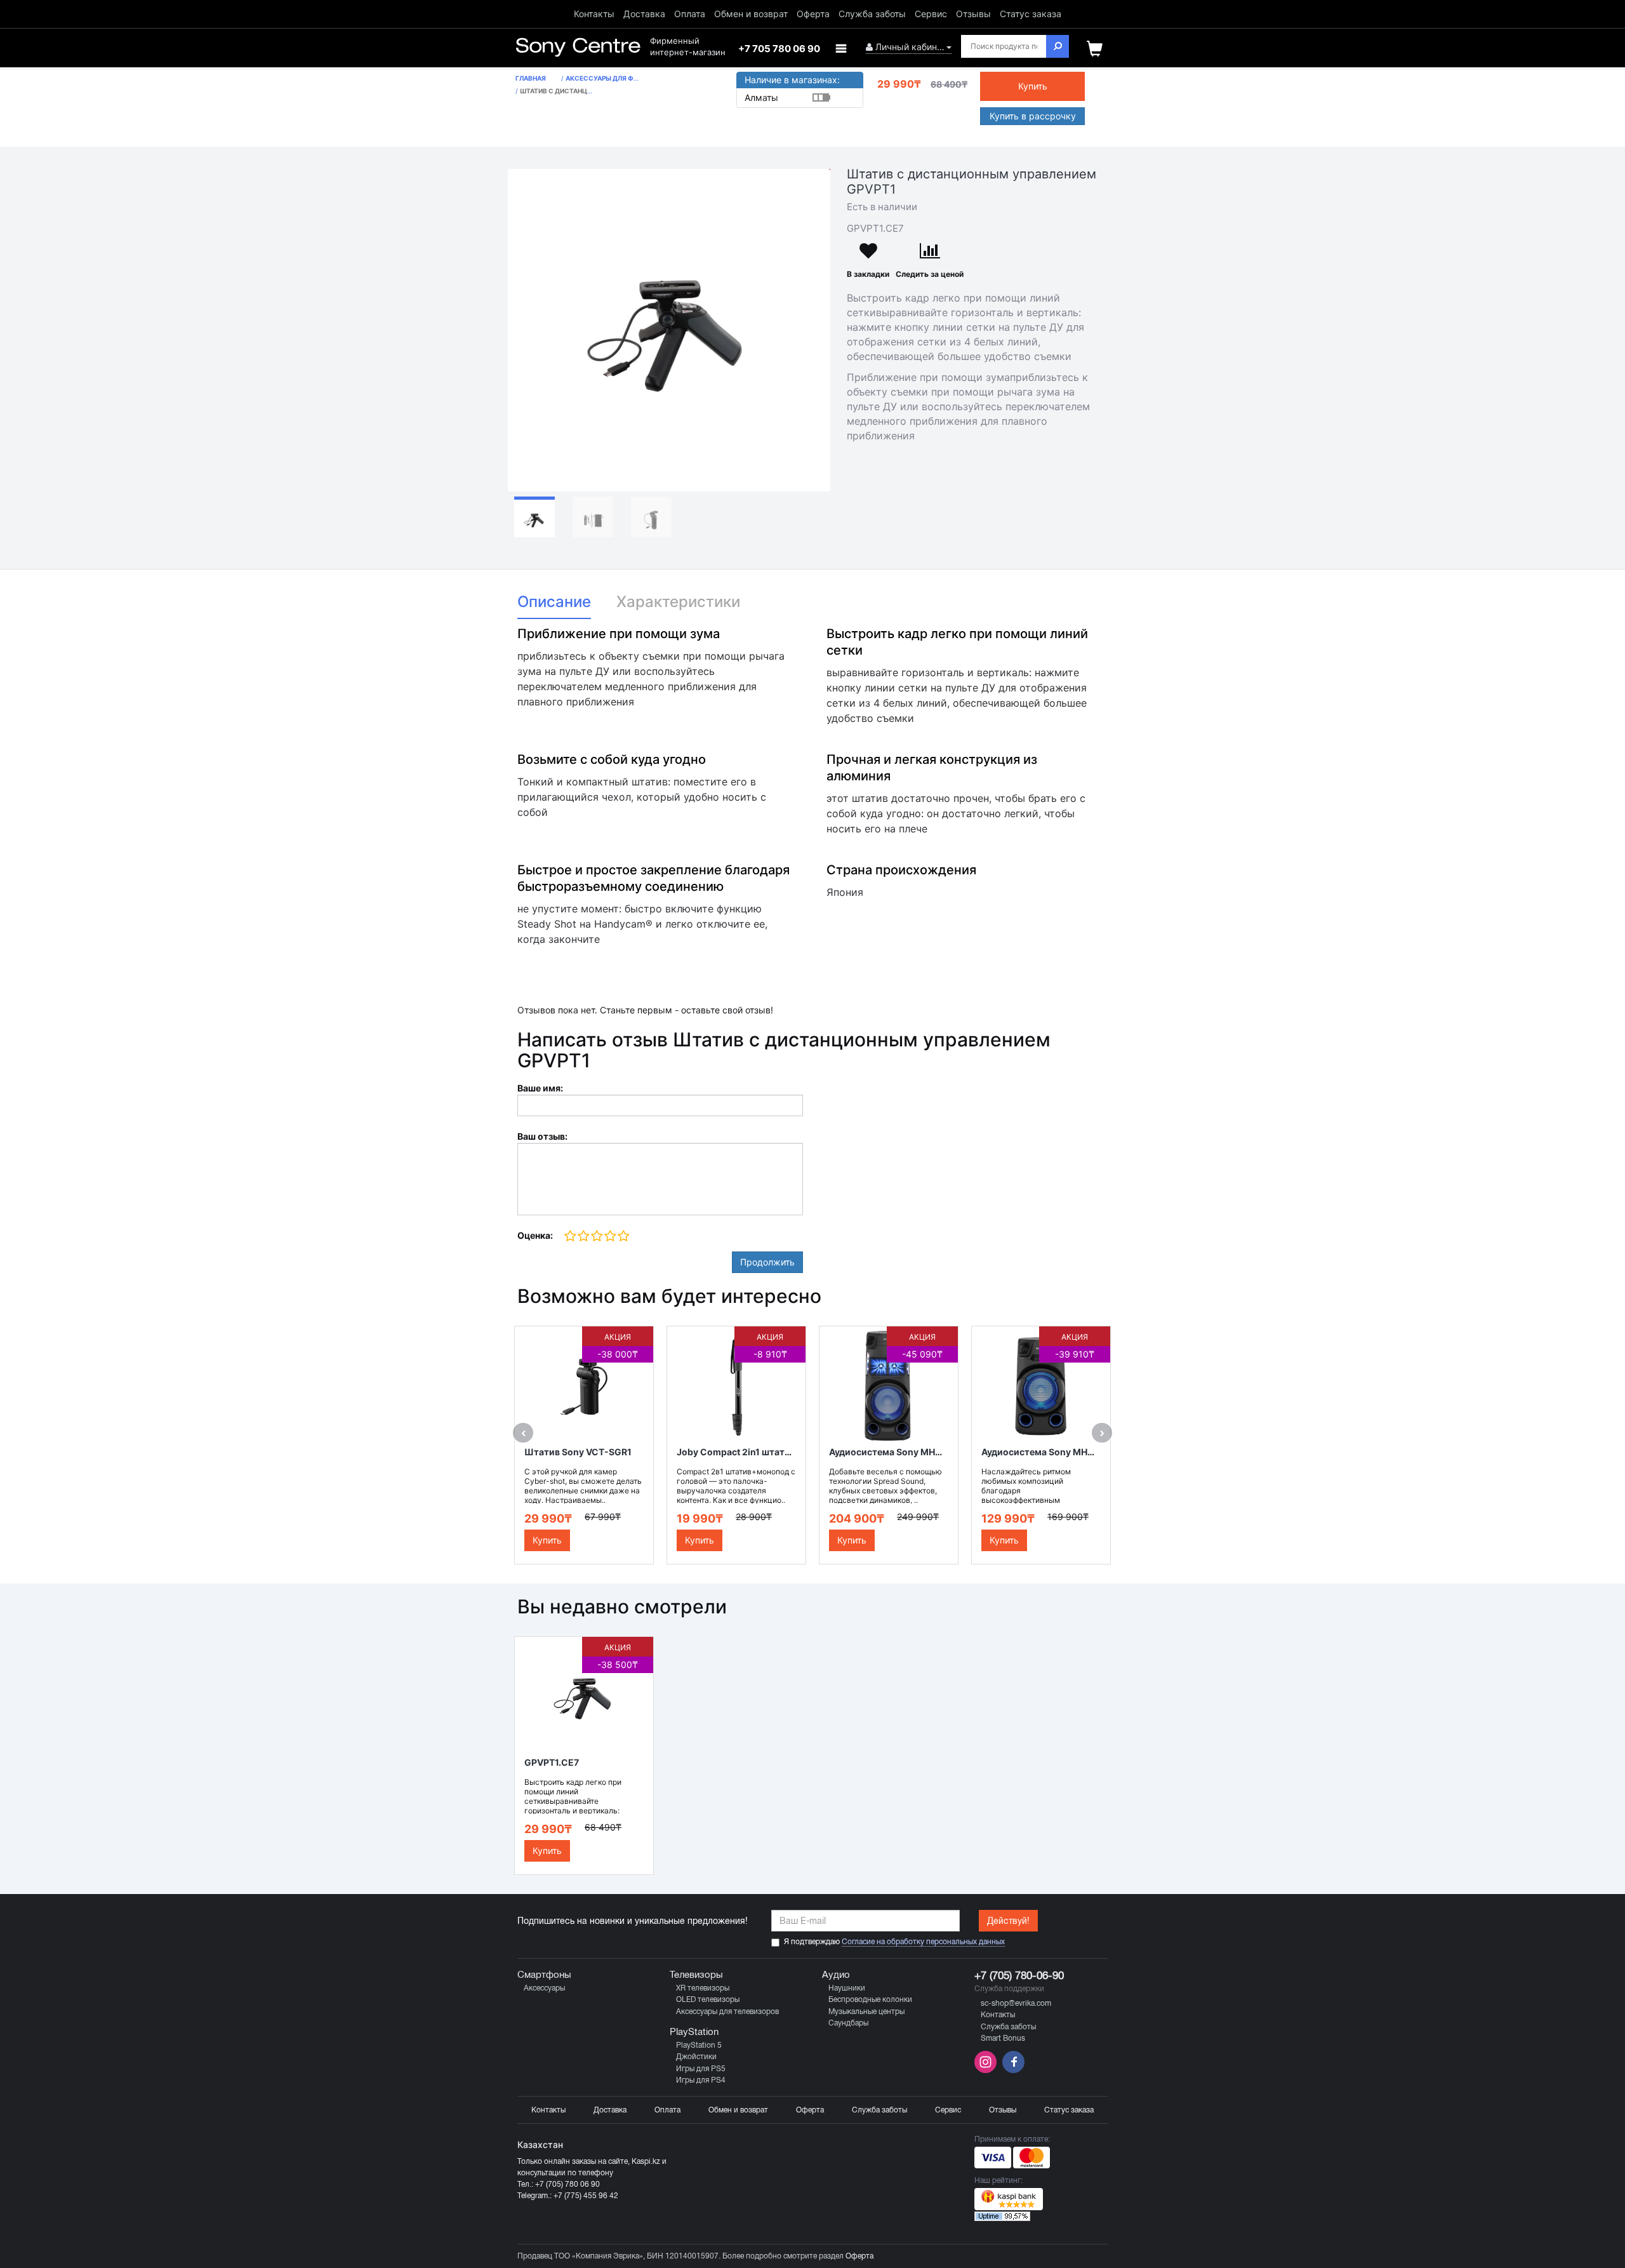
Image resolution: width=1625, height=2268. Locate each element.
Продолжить (767, 1262)
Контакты (594, 14)
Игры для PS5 (701, 2069)
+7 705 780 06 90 (779, 49)
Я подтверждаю (894, 1942)
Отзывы (973, 14)
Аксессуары (544, 1988)
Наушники (847, 1988)
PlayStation (694, 2032)
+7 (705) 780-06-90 (1019, 1976)
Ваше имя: (540, 1088)
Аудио (836, 1975)
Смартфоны (544, 1975)
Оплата (690, 14)
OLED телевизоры (708, 1999)
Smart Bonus (1003, 2038)
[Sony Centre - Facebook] (1012, 2070)
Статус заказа (1031, 14)
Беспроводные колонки (870, 1999)
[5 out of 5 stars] (623, 1237)
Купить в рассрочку (1033, 116)
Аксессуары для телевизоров (727, 2011)
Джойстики (696, 2057)
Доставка (644, 14)
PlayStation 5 (699, 2045)
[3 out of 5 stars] (596, 1237)
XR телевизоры (703, 1988)
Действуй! (1008, 1921)
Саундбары (848, 2023)
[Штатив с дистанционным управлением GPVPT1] (534, 517)
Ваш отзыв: (542, 1136)
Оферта (813, 14)
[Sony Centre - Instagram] (987, 2070)
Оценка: (535, 1235)
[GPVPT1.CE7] (669, 330)
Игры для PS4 (701, 2080)
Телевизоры (696, 1975)
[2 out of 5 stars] (583, 1237)
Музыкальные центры (866, 2011)
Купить (1033, 86)
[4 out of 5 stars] (610, 1237)
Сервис (931, 14)
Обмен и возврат (751, 14)
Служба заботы (872, 14)
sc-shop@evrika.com (1016, 2003)
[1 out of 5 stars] (570, 1237)
